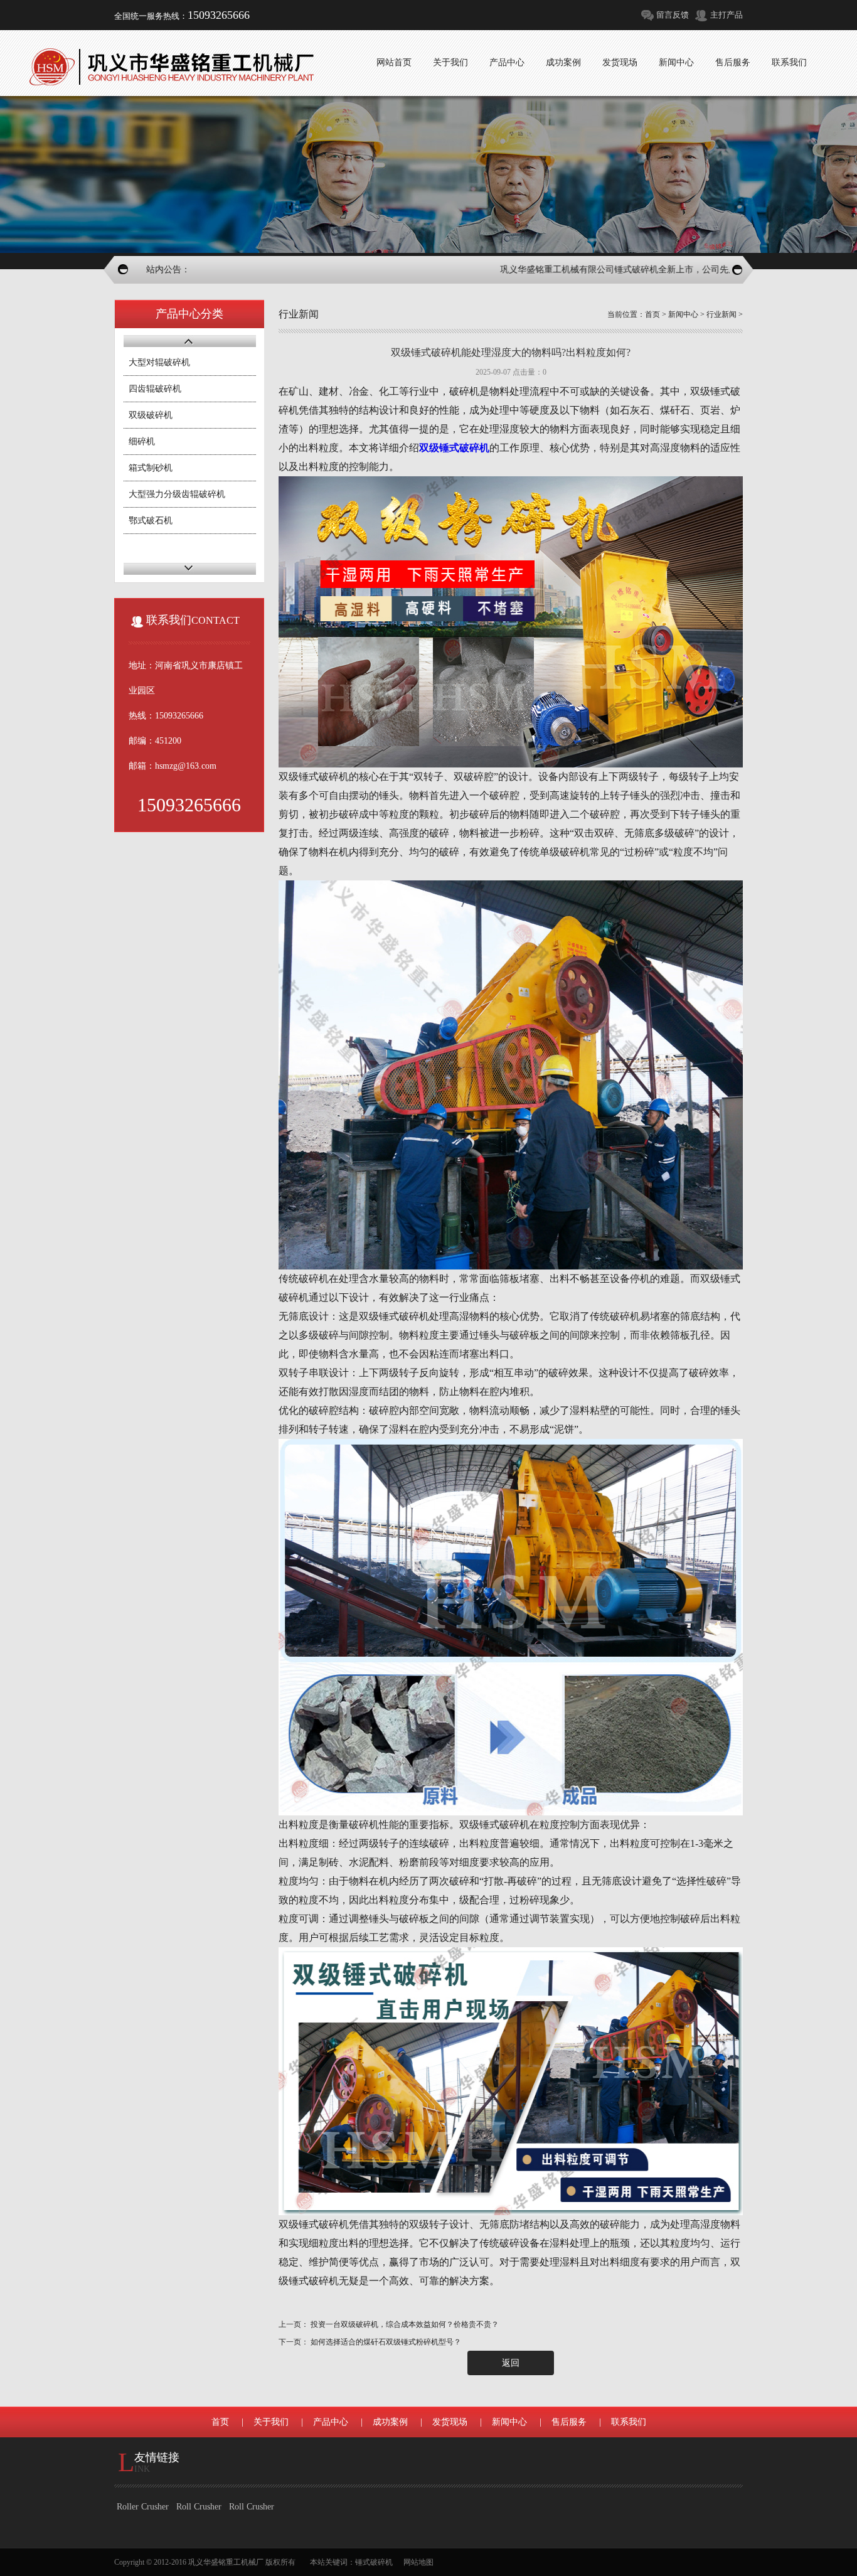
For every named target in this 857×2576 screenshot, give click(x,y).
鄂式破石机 (151, 521)
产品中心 (331, 2422)
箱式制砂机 (151, 468)
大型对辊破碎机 (159, 362)
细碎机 (142, 441)
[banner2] (428, 174)
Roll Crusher (199, 2507)
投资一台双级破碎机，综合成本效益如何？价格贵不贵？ (405, 2324)
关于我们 (271, 2422)
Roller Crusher (143, 2507)
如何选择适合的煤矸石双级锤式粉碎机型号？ (386, 2342)
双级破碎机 (151, 415)
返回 (511, 2363)
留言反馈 (673, 15)
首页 (652, 314)
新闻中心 (683, 314)
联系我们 (629, 2422)
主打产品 (727, 15)
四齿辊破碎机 (155, 389)
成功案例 (390, 2422)
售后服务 (569, 2422)
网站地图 (418, 2562)
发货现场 (450, 2422)
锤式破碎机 (374, 2562)
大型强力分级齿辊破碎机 (177, 494)
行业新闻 (721, 314)
